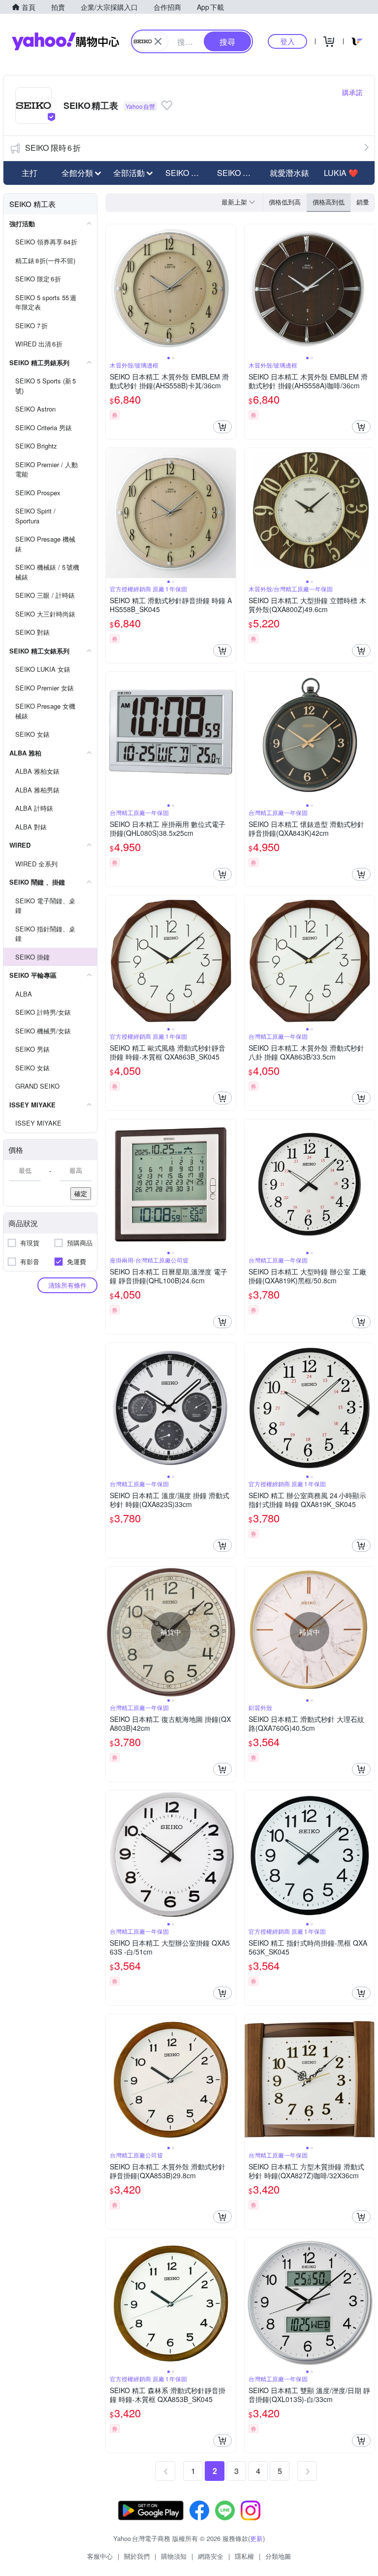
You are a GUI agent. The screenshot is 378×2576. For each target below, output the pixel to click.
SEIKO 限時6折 (53, 148)
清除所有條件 (67, 1285)
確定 (81, 1193)
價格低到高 (285, 202)
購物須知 (174, 2556)
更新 (256, 2538)
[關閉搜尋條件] (158, 41)
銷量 (363, 202)
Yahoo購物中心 (65, 41)
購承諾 (352, 92)
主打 (30, 173)
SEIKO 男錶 (186, 173)
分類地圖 (278, 2556)
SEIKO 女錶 (238, 173)
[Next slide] (229, 289)
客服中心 (100, 2556)
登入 (287, 41)
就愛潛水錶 (289, 173)
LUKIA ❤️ (341, 173)
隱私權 (244, 2556)
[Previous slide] (112, 289)
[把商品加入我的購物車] (222, 427)
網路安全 (211, 2556)
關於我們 (137, 2556)
